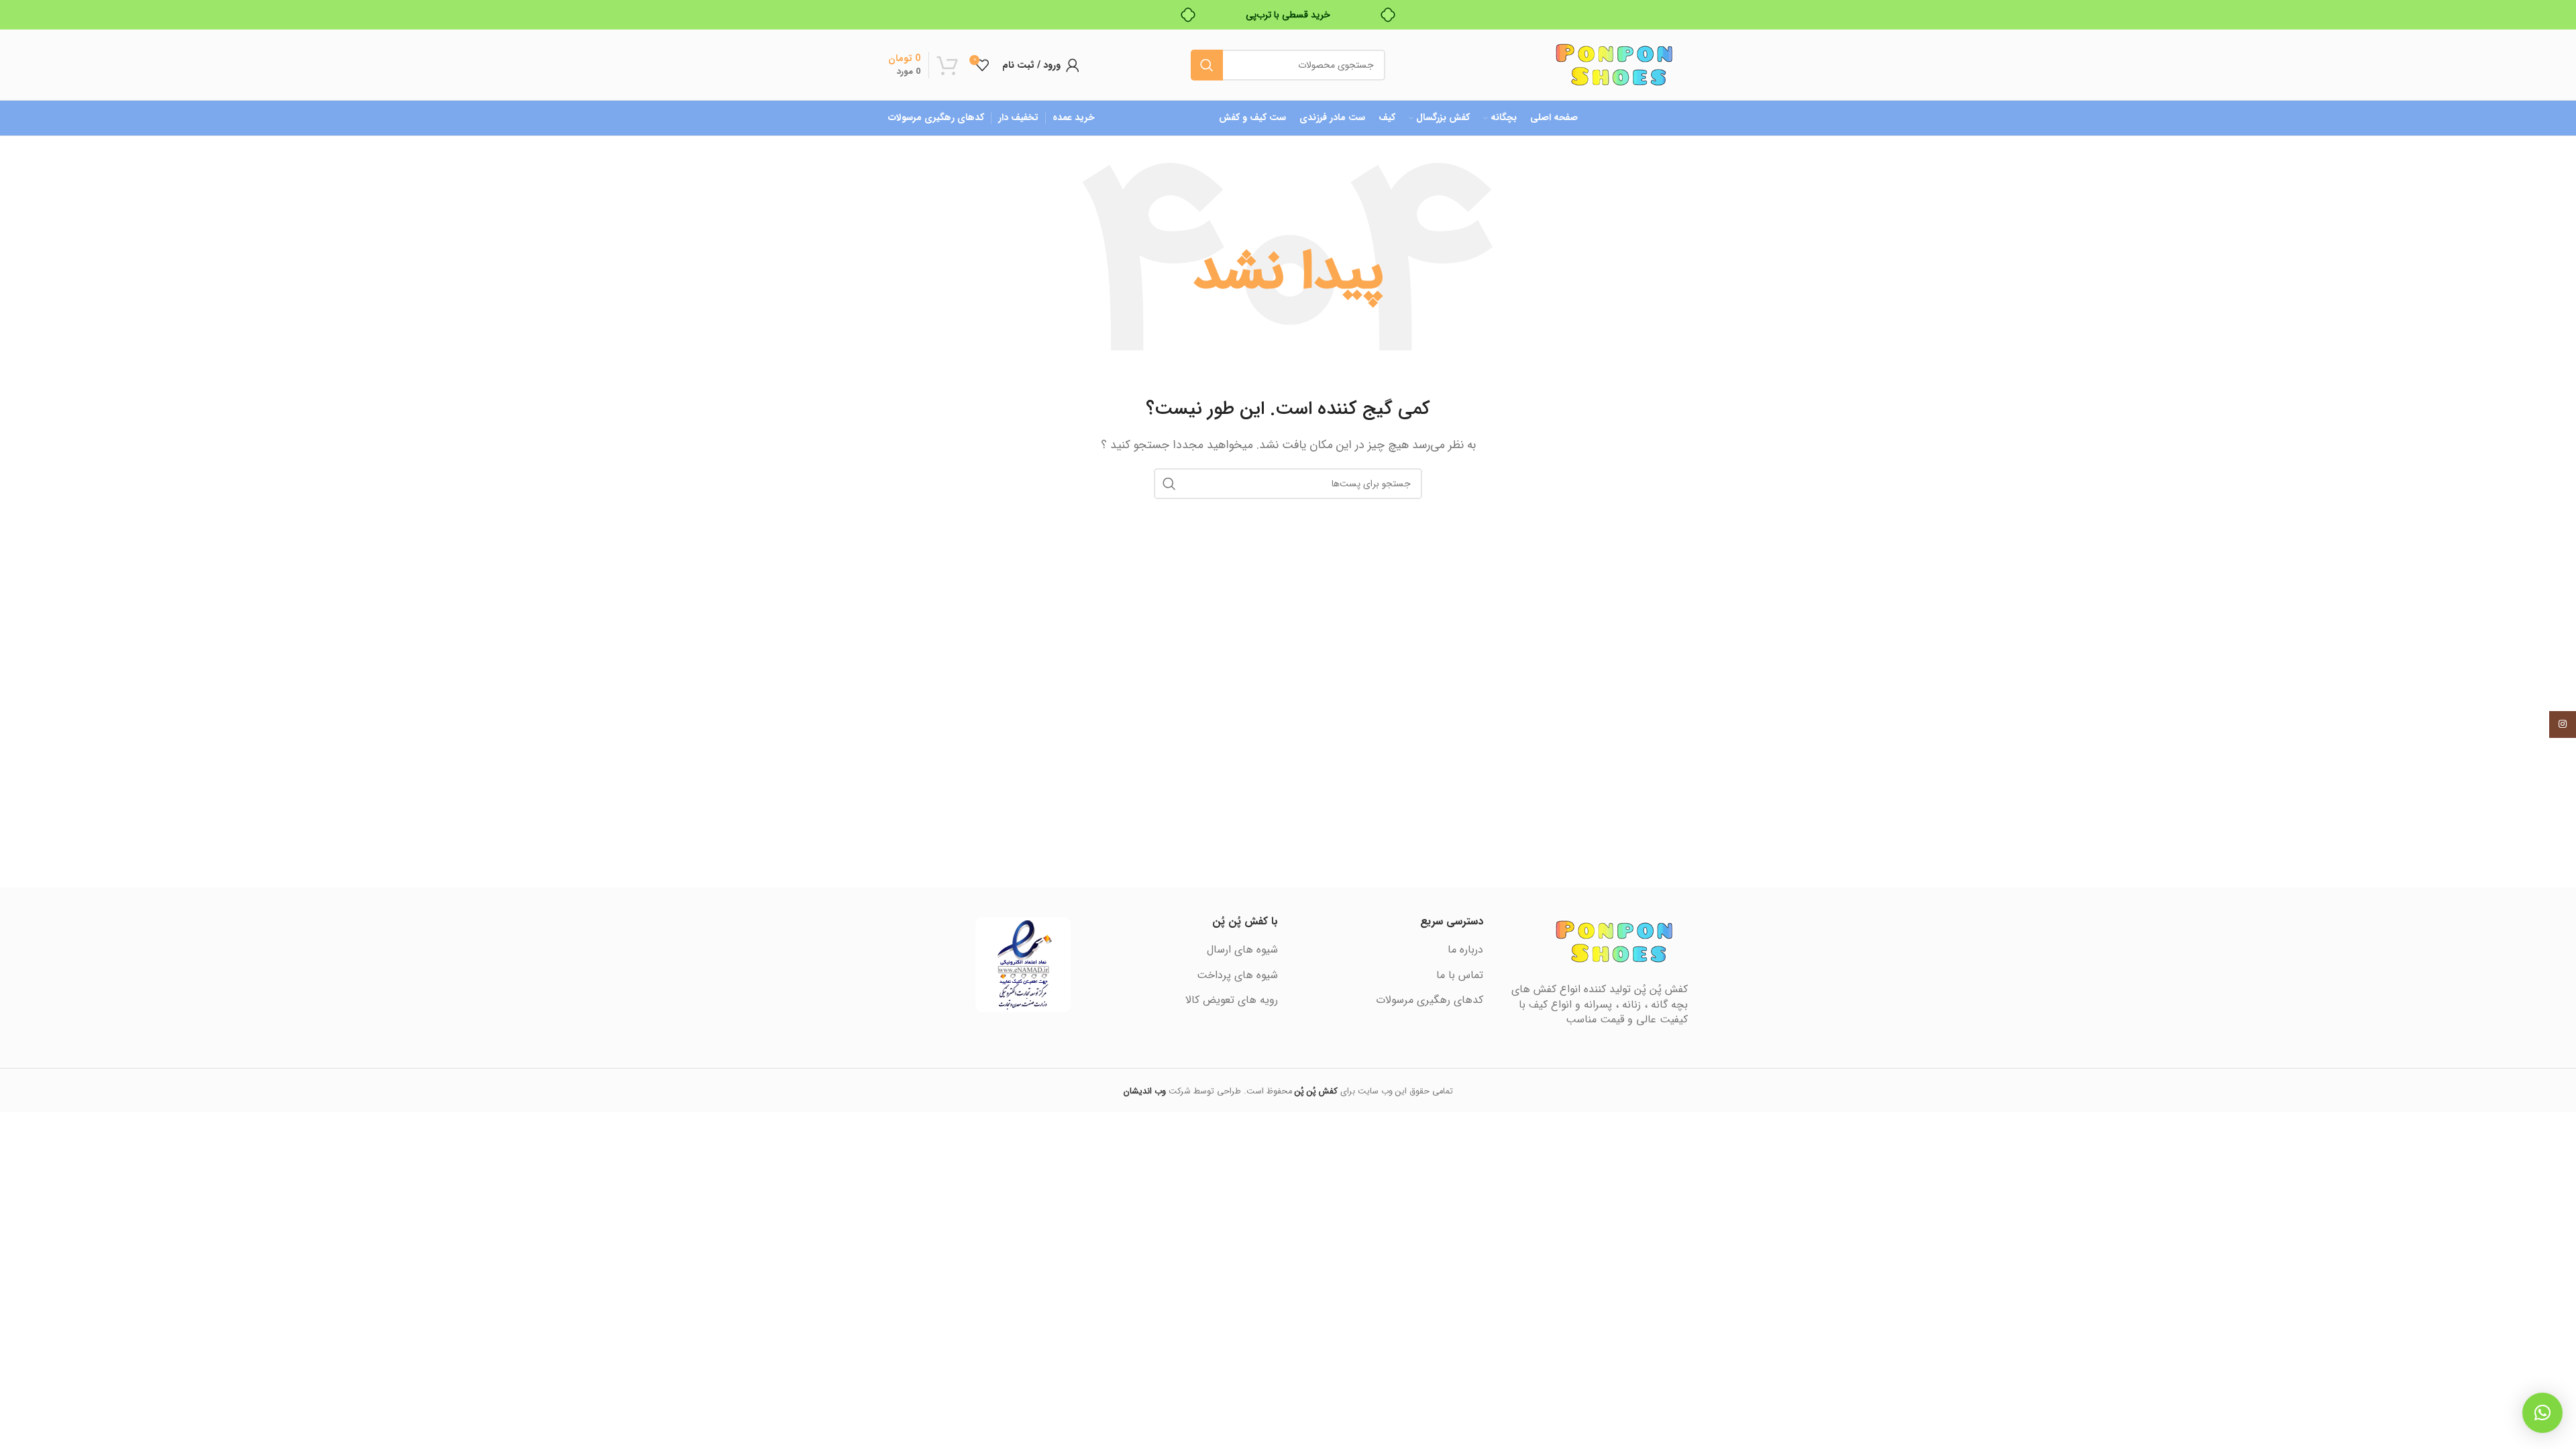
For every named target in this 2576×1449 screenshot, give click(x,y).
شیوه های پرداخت (1237, 975)
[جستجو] (1207, 65)
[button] (2542, 1413)
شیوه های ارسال (1242, 950)
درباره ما (1465, 950)
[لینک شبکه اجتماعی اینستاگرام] (2563, 724)
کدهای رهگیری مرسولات (1430, 1000)
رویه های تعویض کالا (1232, 1000)
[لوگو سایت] (1614, 64)
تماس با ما (1460, 975)
